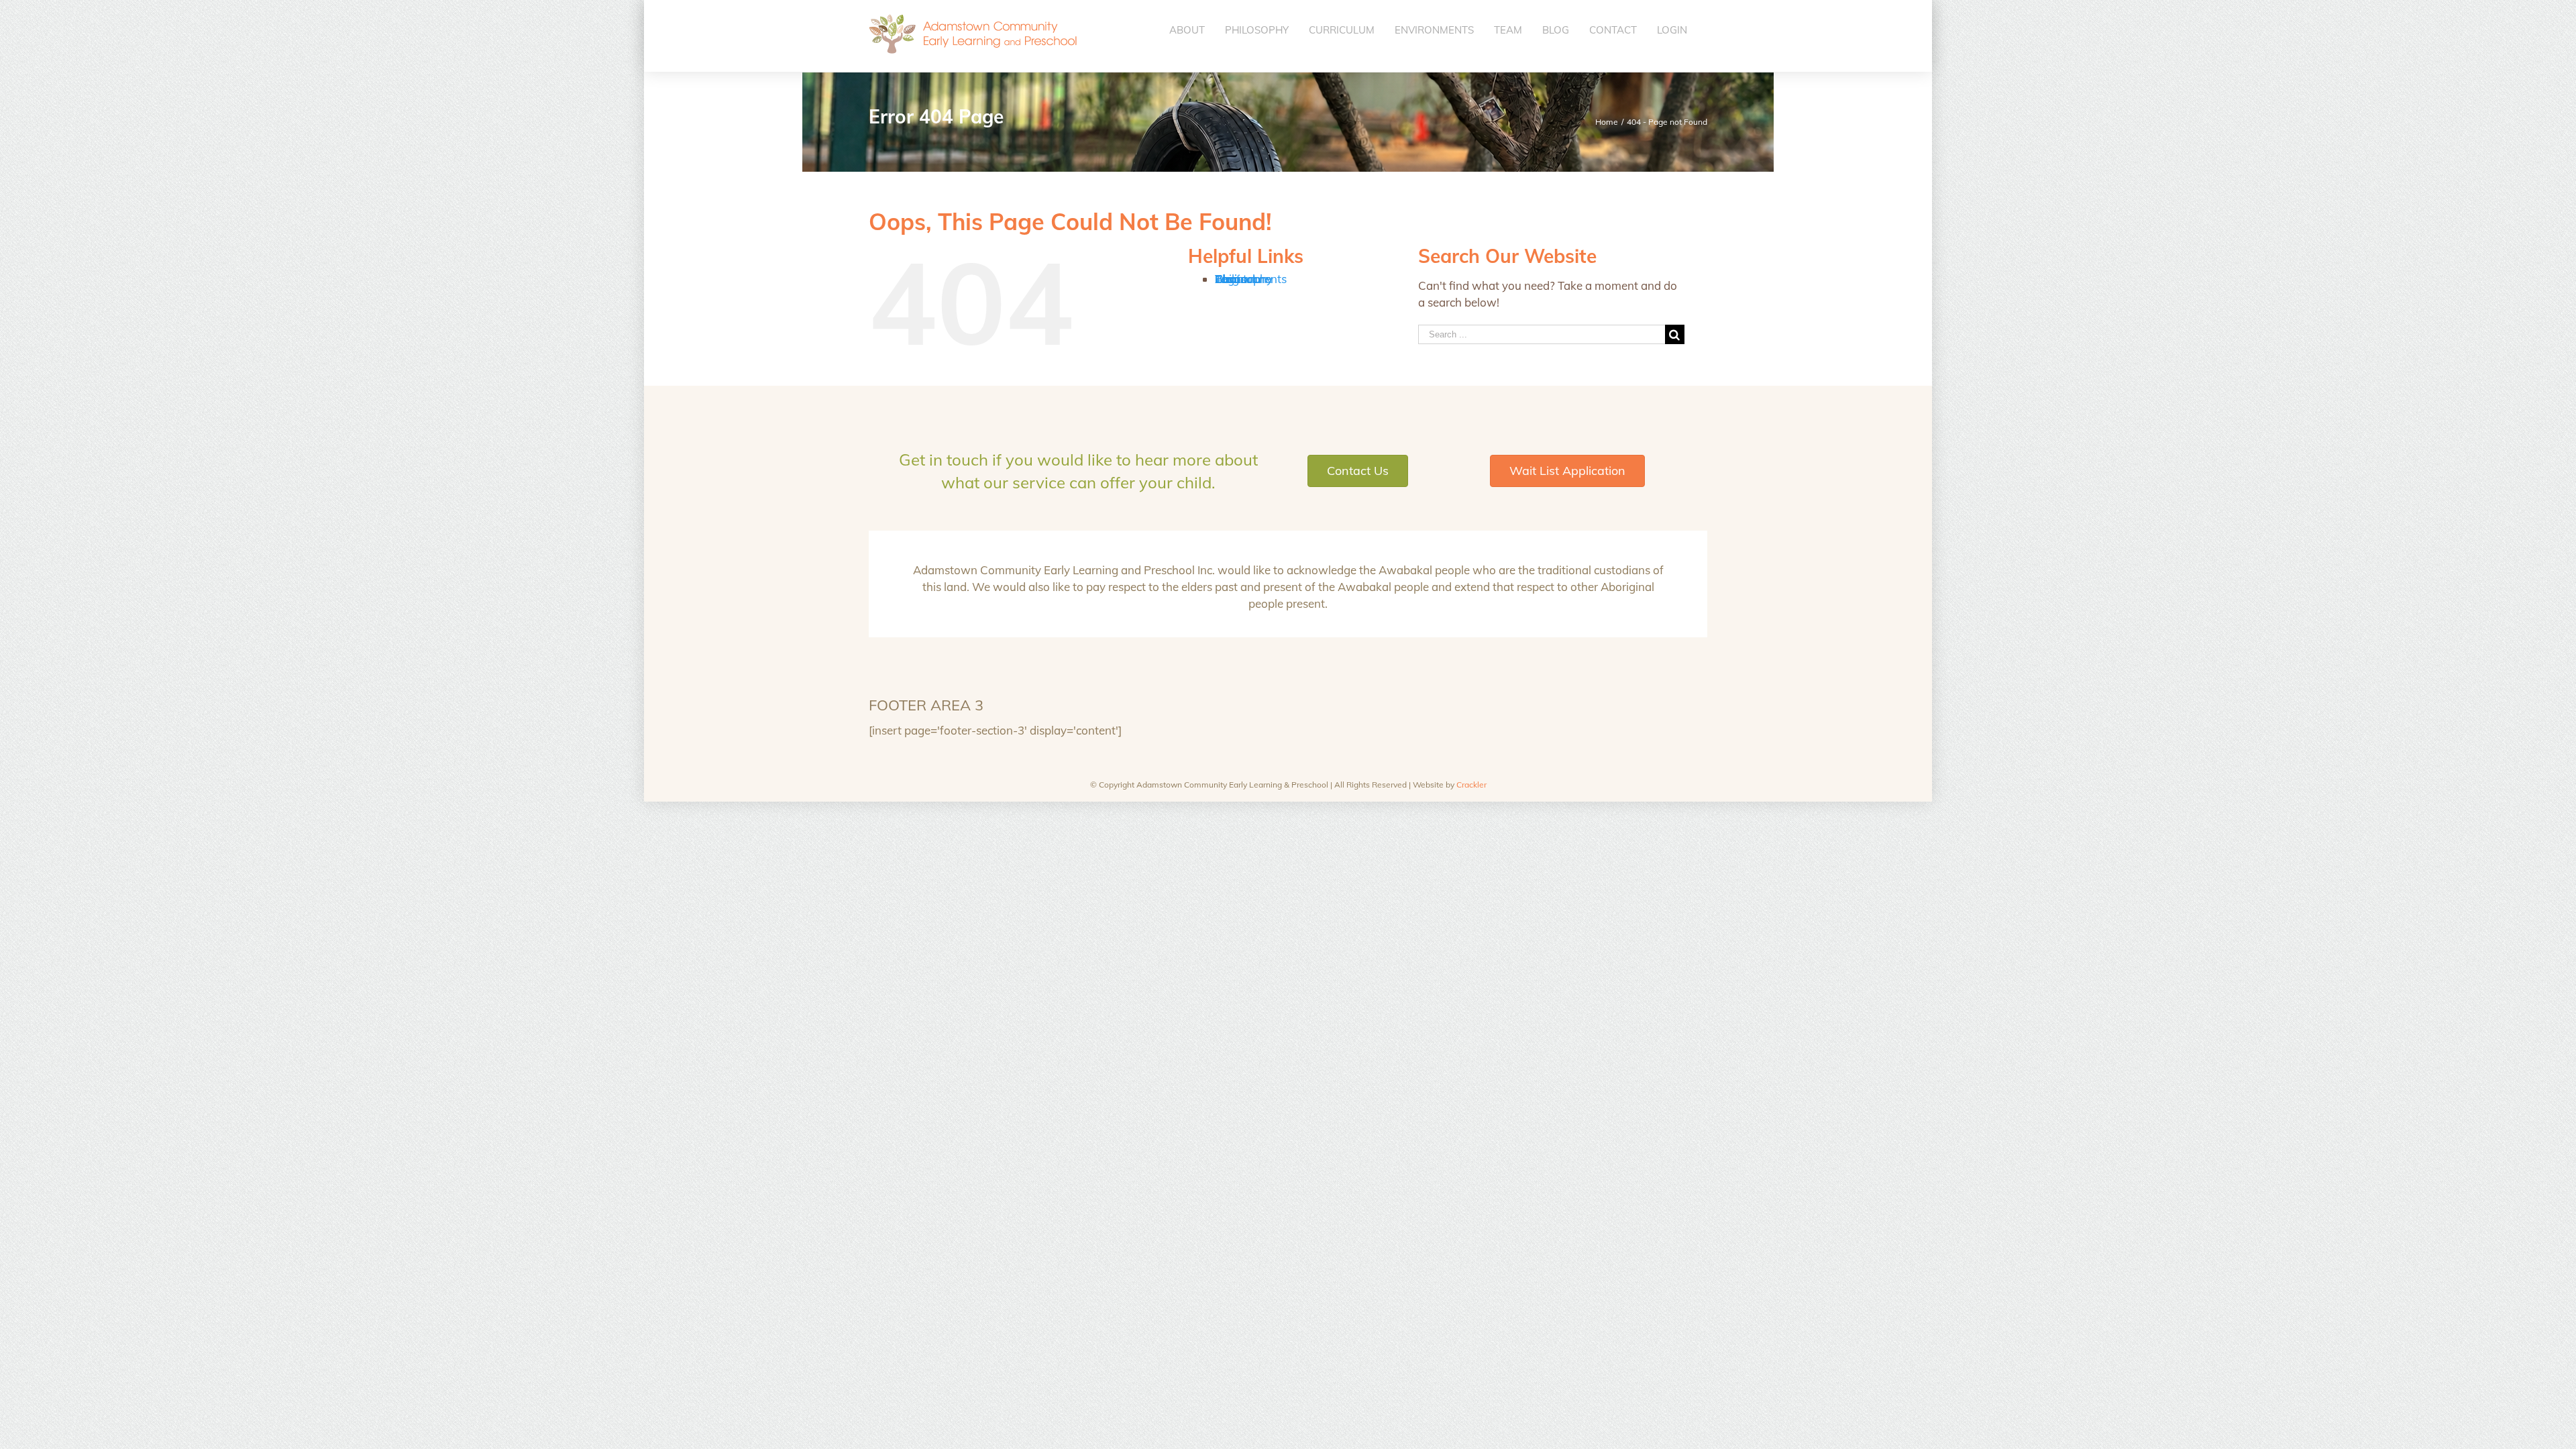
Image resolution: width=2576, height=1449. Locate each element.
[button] (1358, 471)
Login (1229, 279)
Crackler (1471, 785)
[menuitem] (1187, 30)
